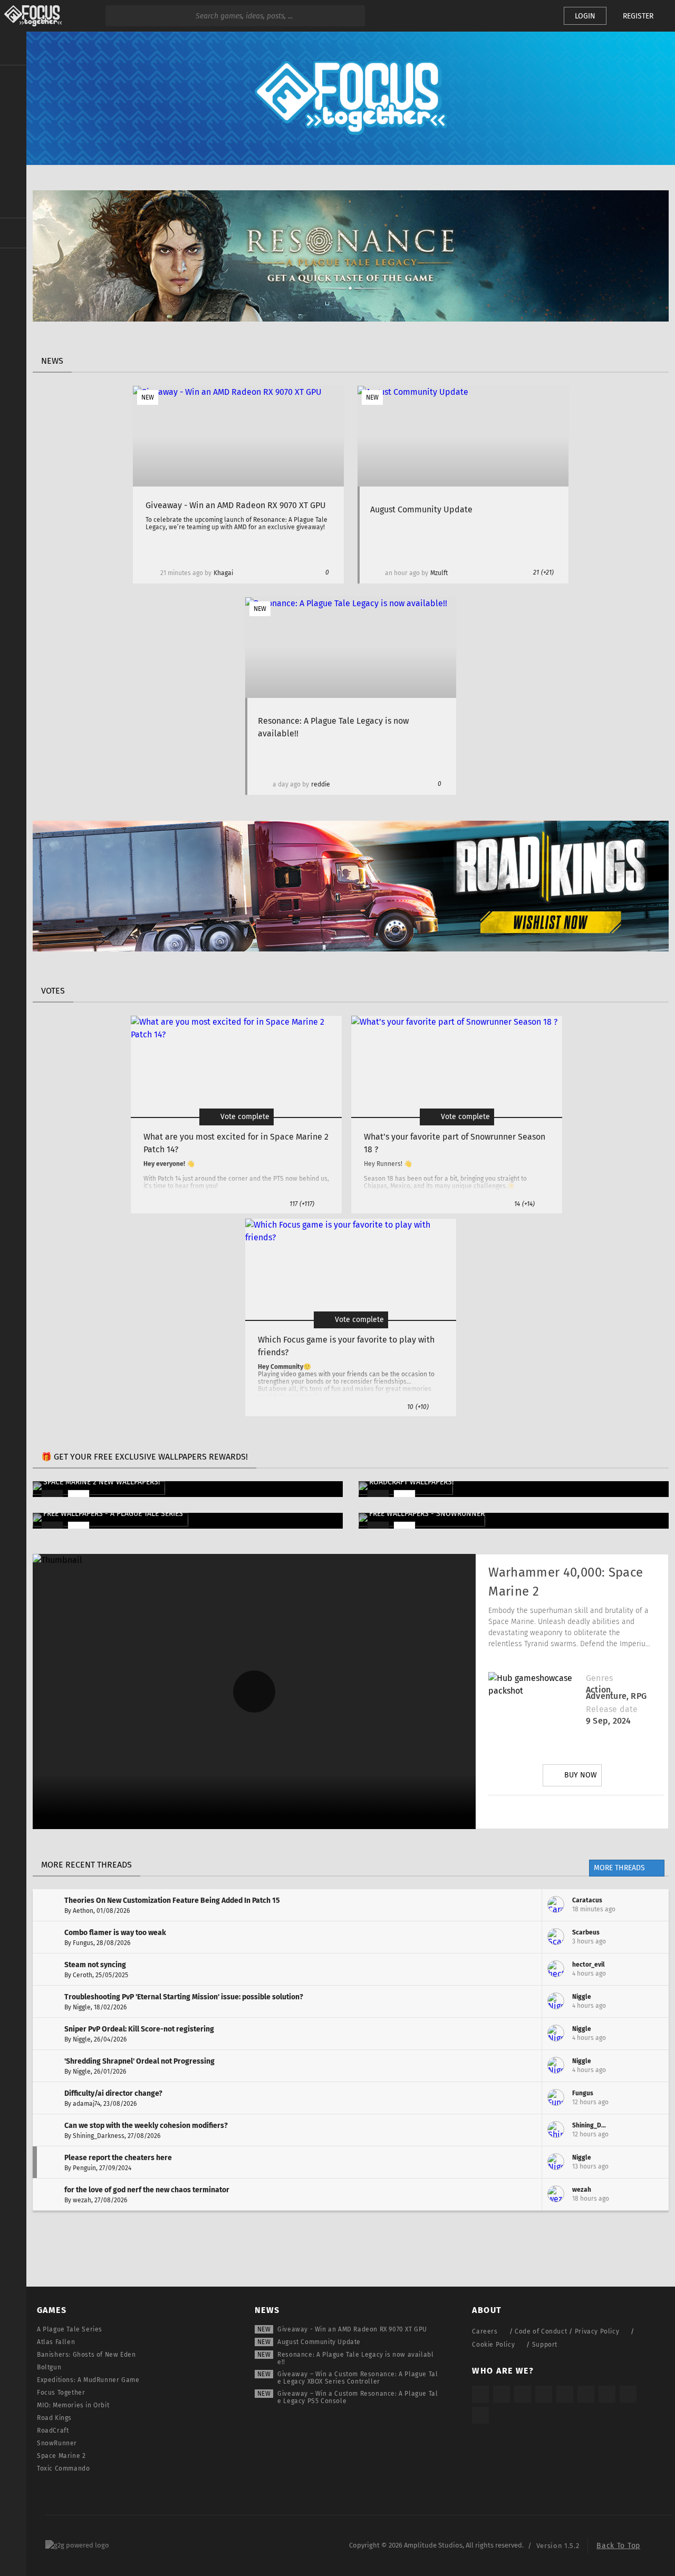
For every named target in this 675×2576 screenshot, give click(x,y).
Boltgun (49, 2367)
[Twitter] (547, 1812)
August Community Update (319, 2342)
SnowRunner (57, 2443)
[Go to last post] (653, 1905)
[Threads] (607, 2394)
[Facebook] (606, 1812)
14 (524, 1204)
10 (418, 1407)
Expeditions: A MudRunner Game (88, 2380)
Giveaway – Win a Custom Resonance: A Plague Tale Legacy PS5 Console (358, 2397)
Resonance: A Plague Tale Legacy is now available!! (355, 2358)
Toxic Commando (63, 2468)
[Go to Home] (31, 16)
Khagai (223, 573)
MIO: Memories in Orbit (73, 2405)
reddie (321, 784)
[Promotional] (351, 319)
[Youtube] (576, 1812)
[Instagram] (517, 1812)
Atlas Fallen (56, 2342)
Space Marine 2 (61, 2456)
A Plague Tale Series (70, 2329)
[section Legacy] (13, 233)
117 (302, 1204)
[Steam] (565, 2394)
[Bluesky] (628, 2394)
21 (543, 572)
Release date (612, 1709)
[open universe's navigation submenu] (13, 80)
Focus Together (61, 2393)
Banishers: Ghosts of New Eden (86, 2355)
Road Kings (54, 2418)
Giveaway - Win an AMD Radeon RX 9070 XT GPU (352, 2329)
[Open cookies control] (538, 16)
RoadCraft (53, 2431)
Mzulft (439, 573)
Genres (599, 1678)
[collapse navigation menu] (13, 48)
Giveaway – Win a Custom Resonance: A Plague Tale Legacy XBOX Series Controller (358, 2378)
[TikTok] (523, 2394)
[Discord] (635, 1812)
